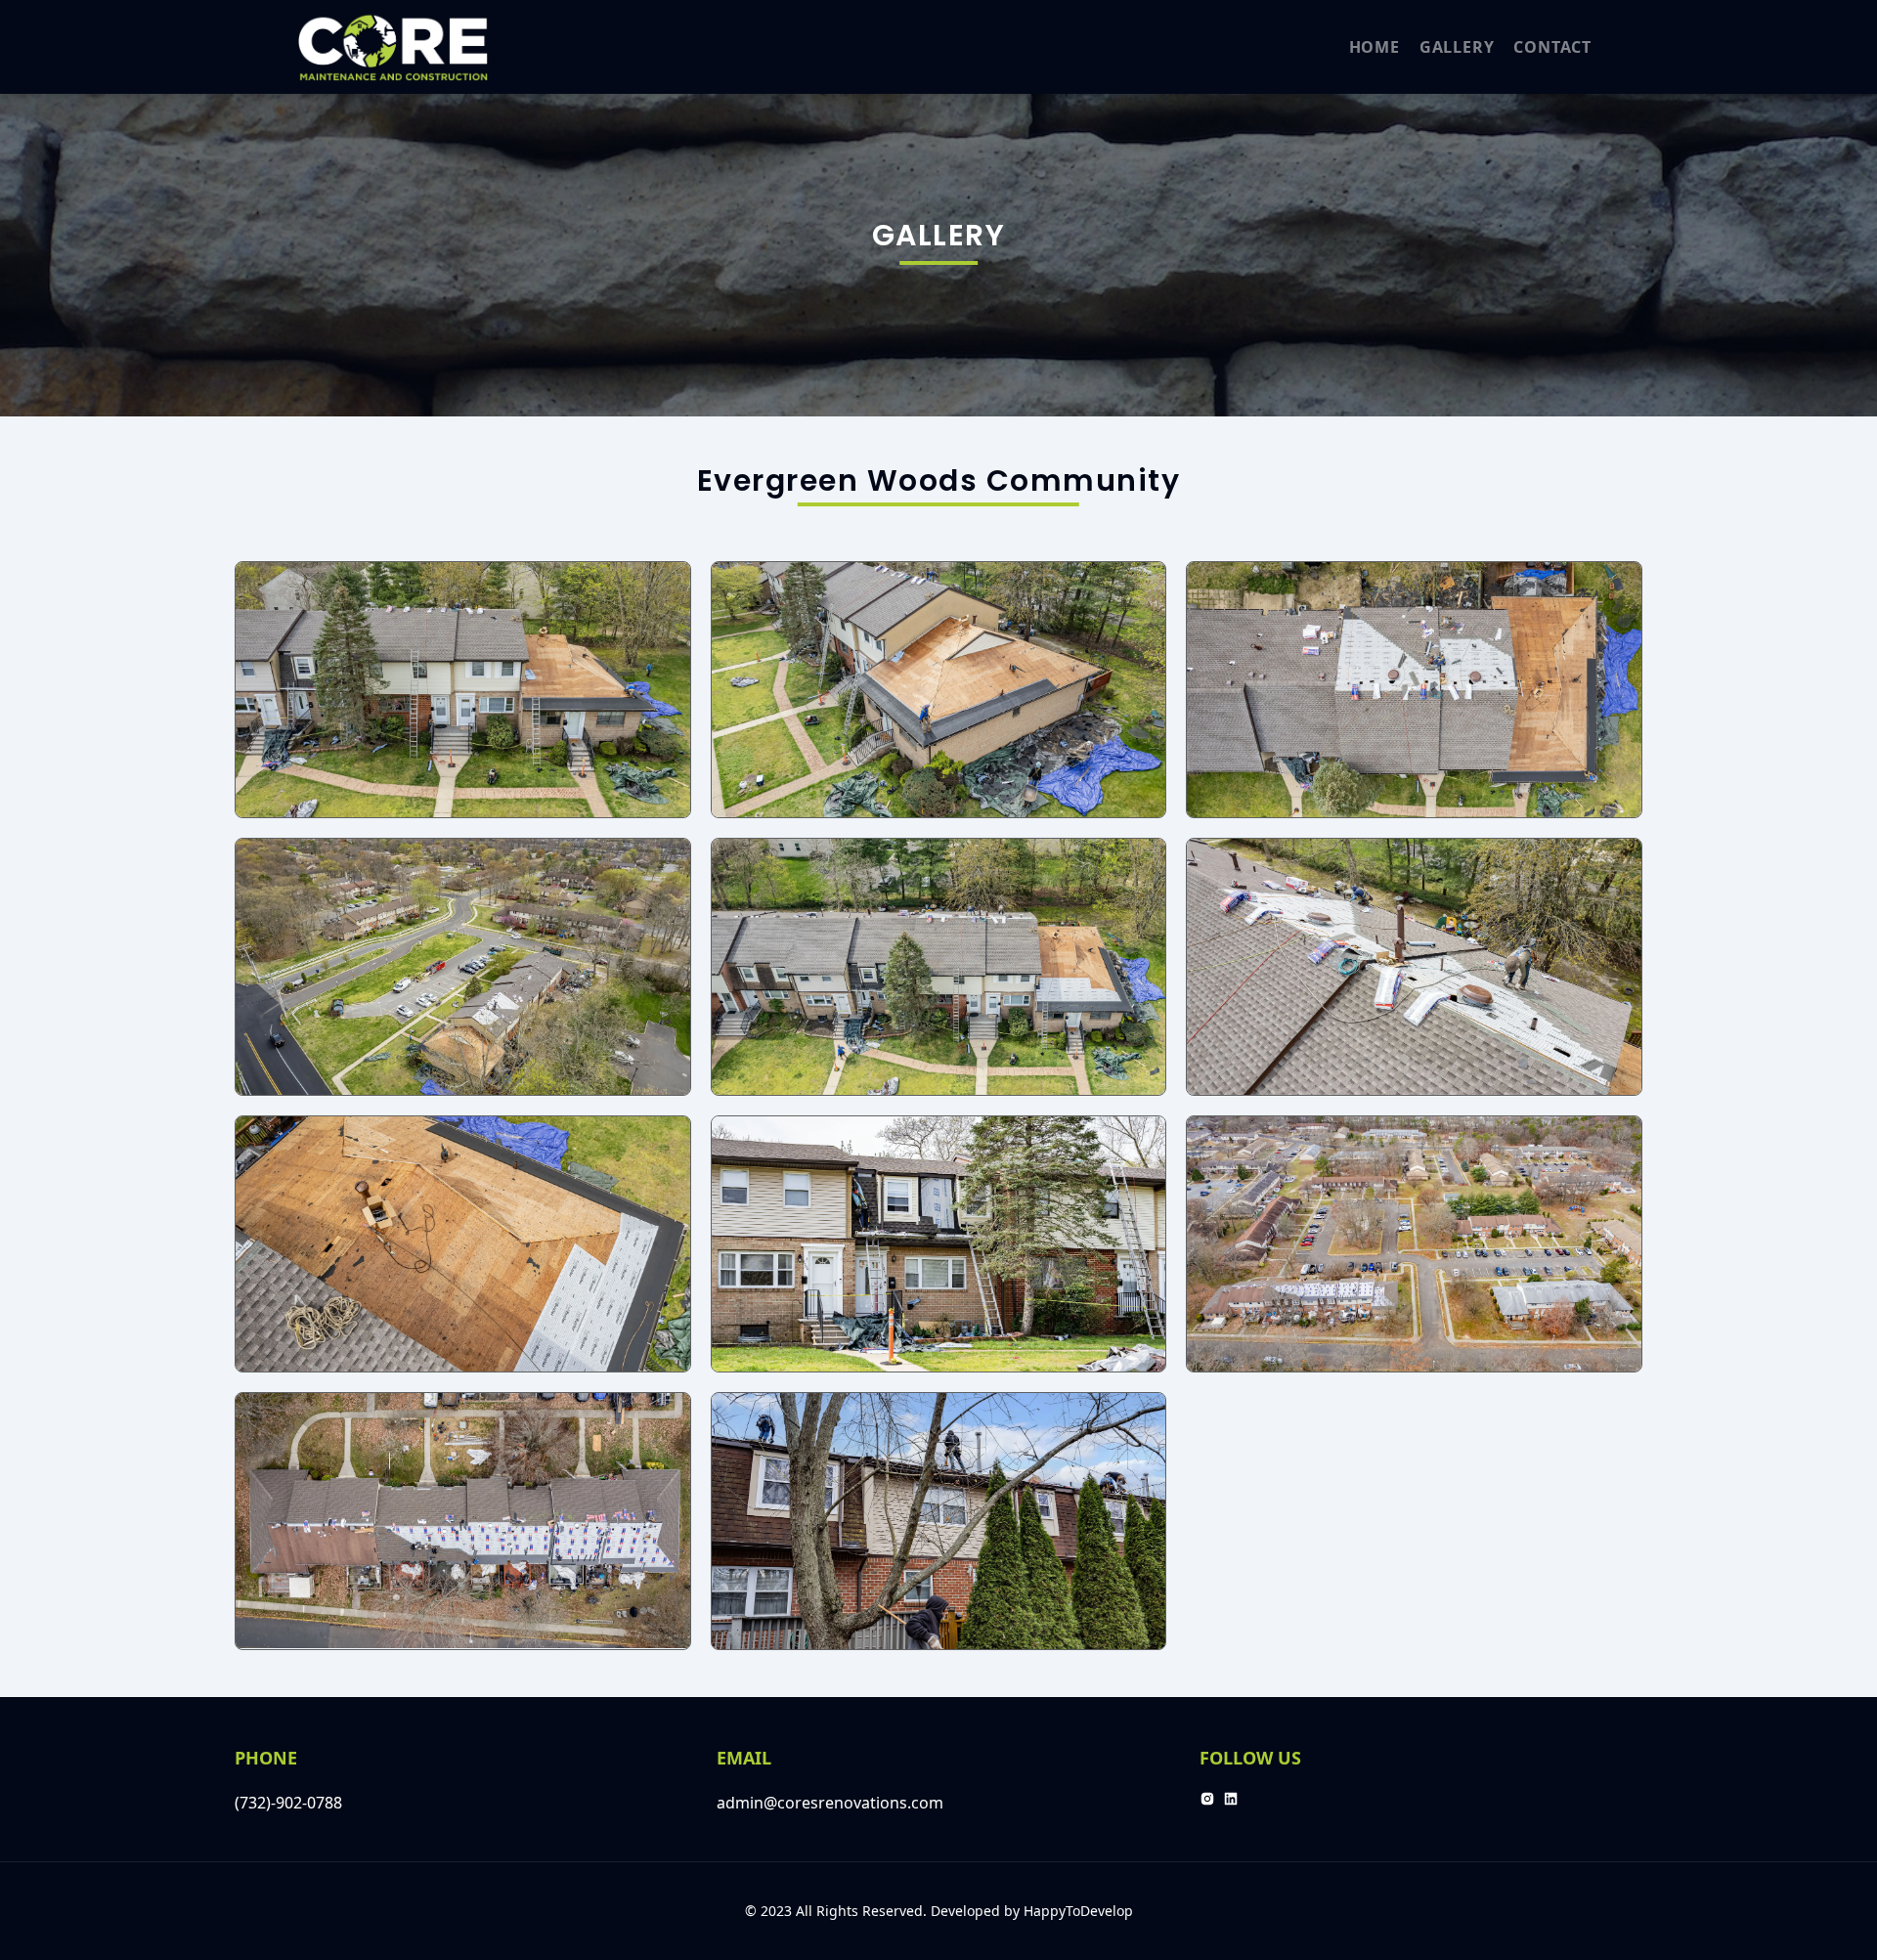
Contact (1552, 47)
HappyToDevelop (1078, 1911)
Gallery (1457, 47)
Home (1375, 47)
